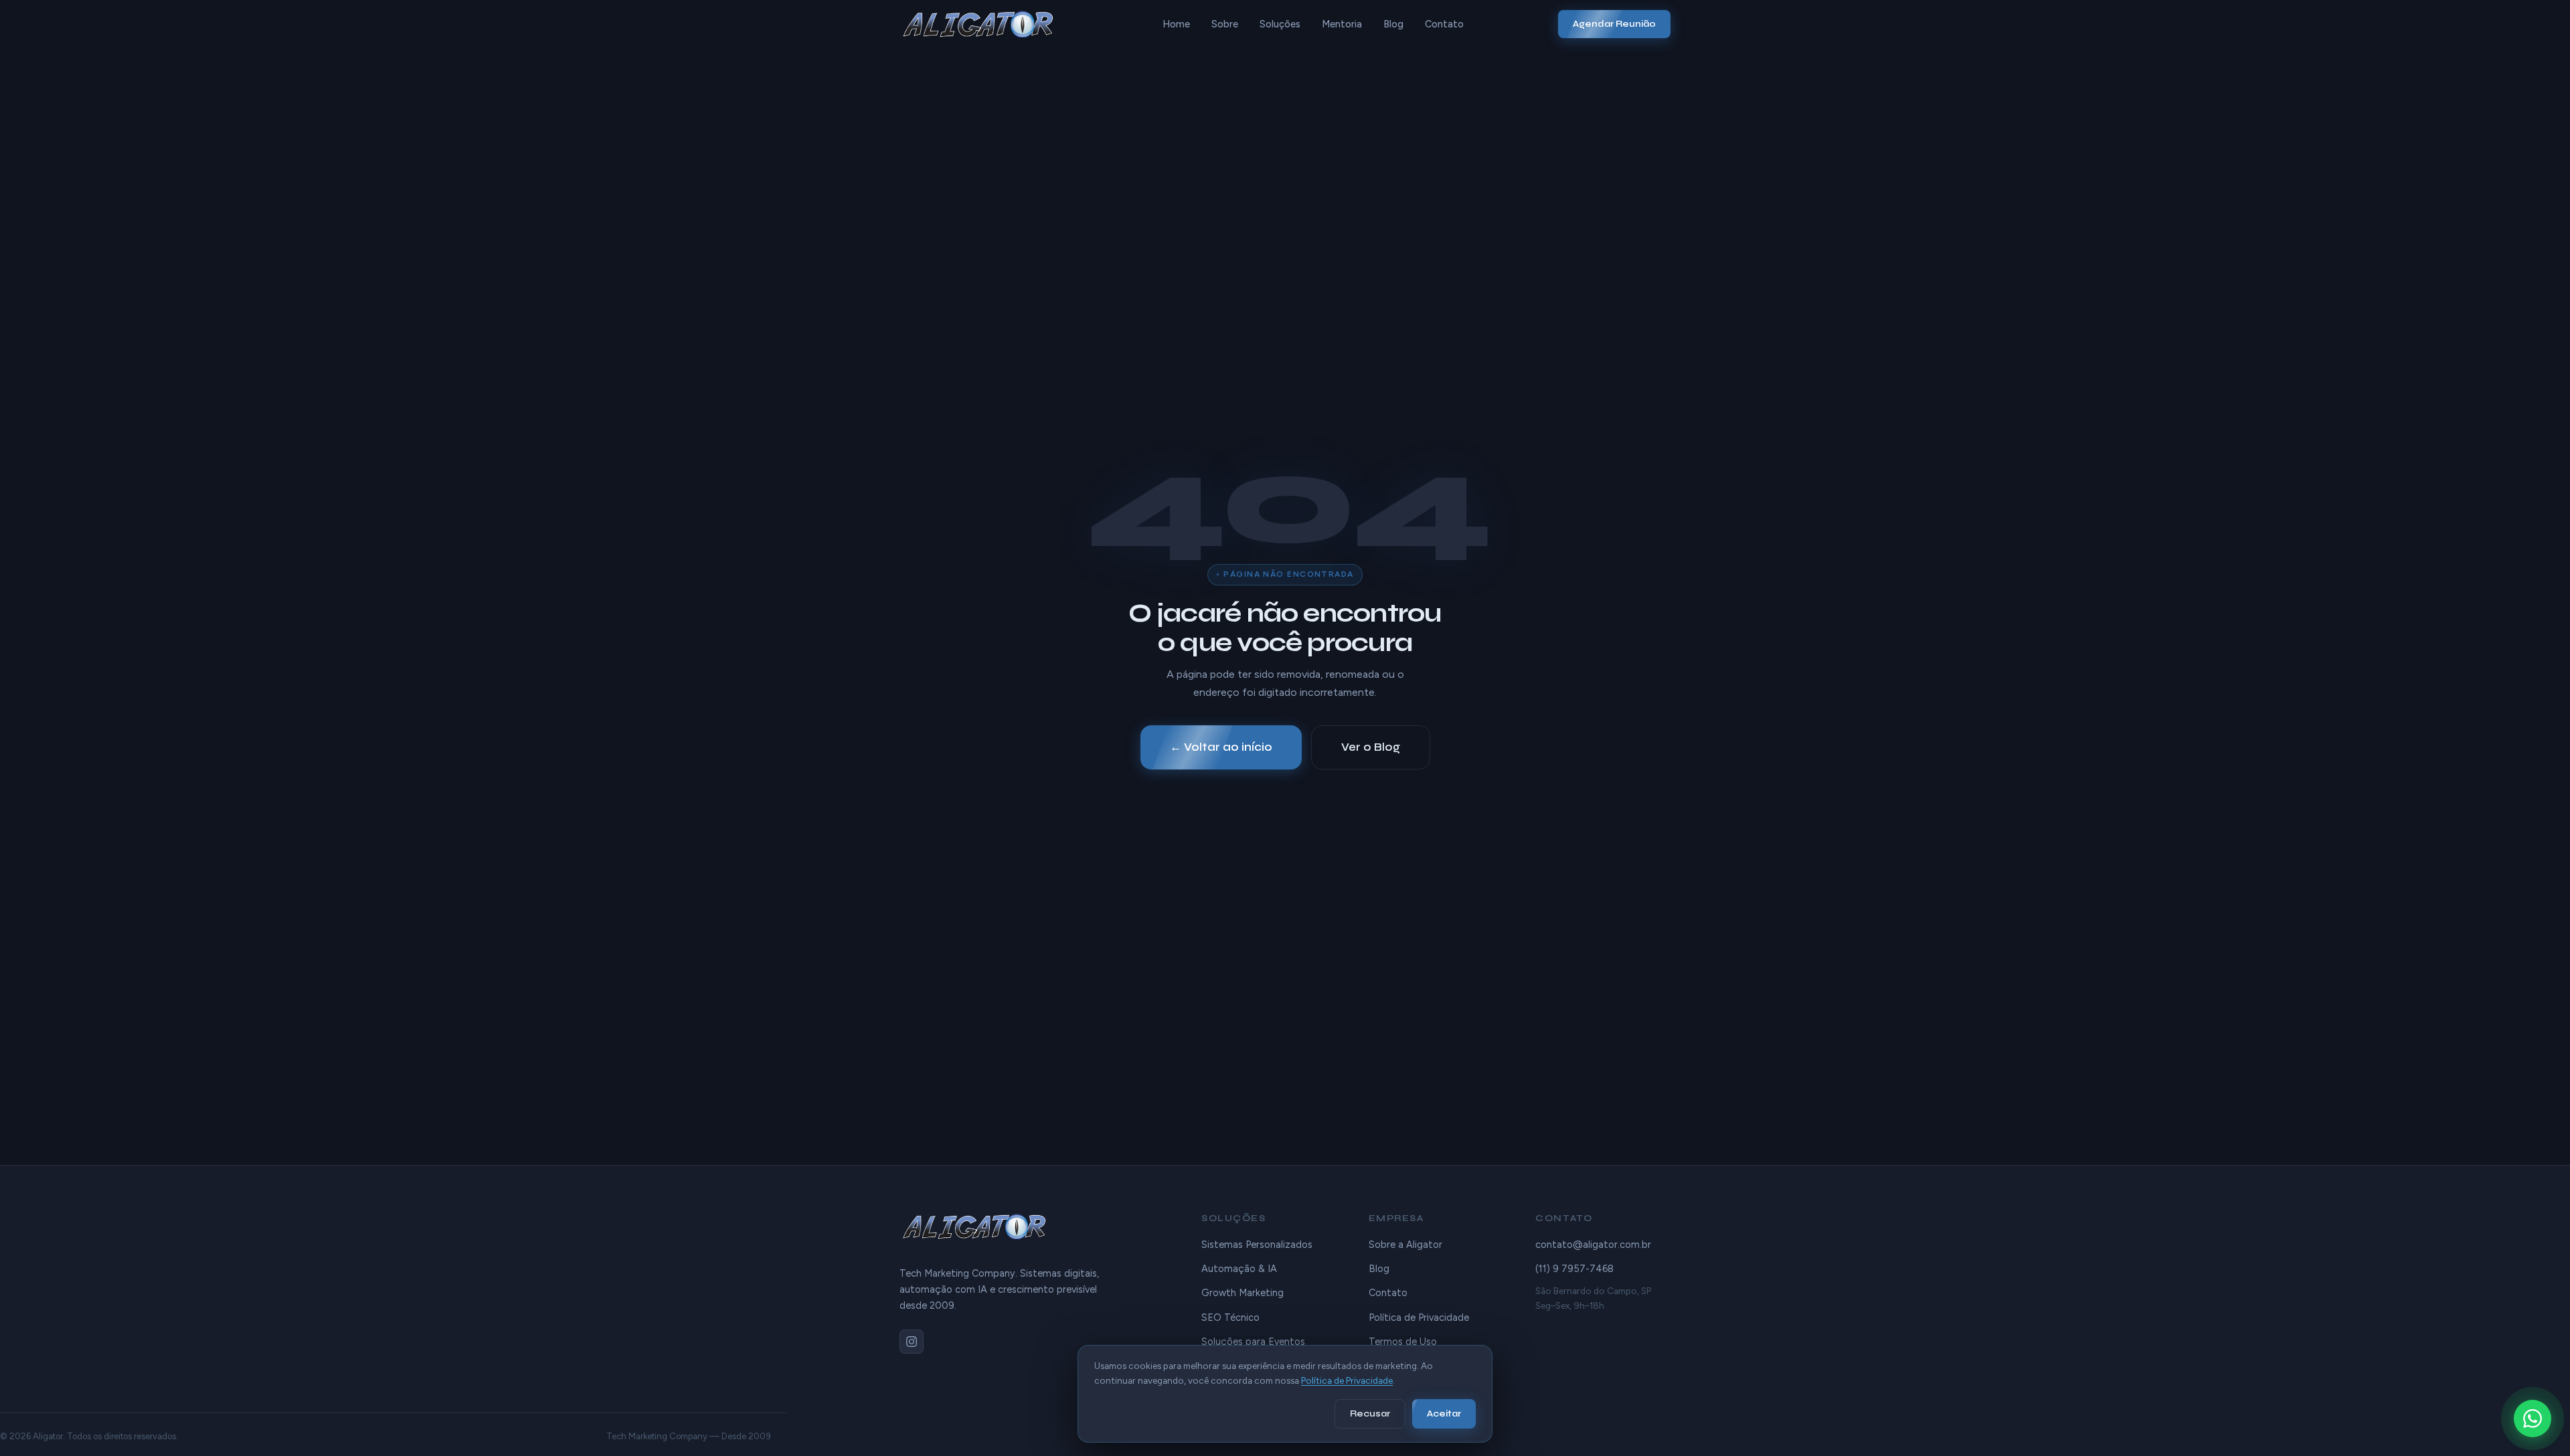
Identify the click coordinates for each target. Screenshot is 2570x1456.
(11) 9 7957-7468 (1574, 1269)
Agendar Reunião (1614, 24)
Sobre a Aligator (1405, 1245)
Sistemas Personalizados (1257, 1245)
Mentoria (1342, 24)
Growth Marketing (1243, 1293)
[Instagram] (912, 1342)
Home (1176, 24)
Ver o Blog (1371, 747)
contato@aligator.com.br (1593, 1245)
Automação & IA (1239, 1269)
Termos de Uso (1403, 1342)
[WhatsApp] (2533, 1419)
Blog (1393, 24)
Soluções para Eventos (1253, 1342)
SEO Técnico (1230, 1317)
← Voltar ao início (1221, 747)
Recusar (1370, 1414)
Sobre (1225, 24)
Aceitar (1444, 1414)
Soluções (1280, 24)
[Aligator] (983, 24)
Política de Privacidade (1419, 1317)
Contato (1444, 24)
